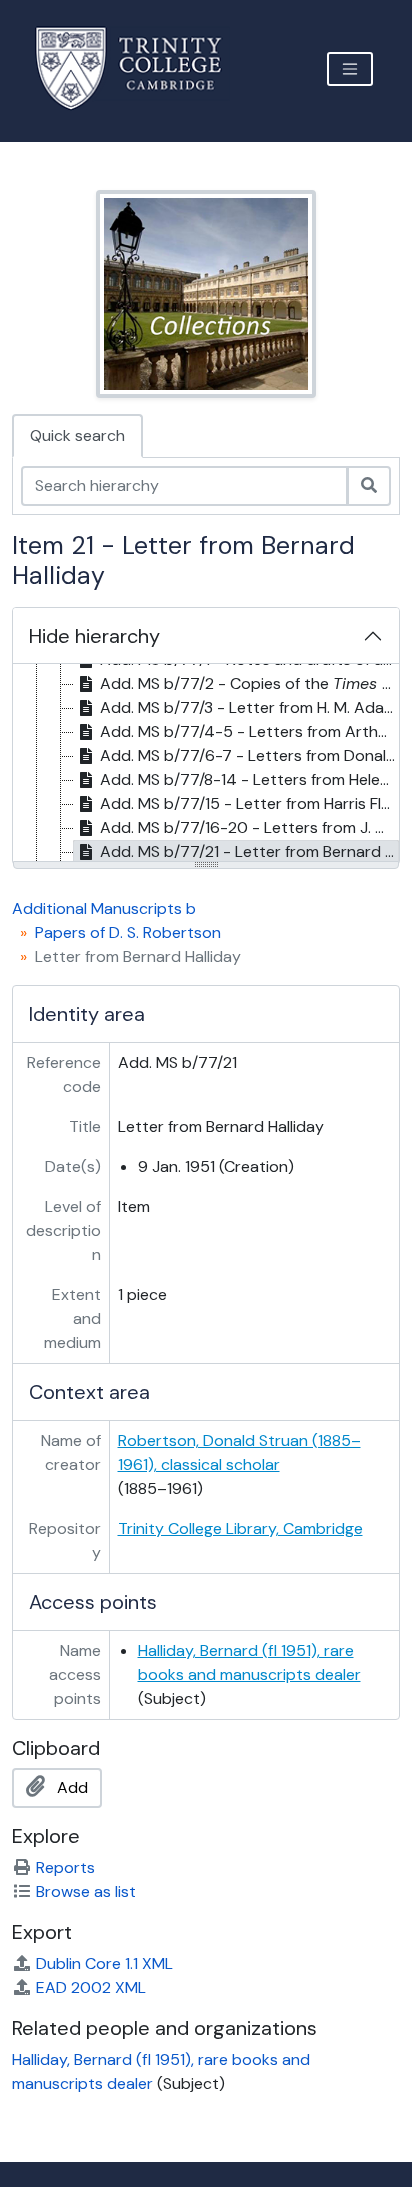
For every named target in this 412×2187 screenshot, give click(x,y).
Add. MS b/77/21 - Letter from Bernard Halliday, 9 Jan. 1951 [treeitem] (249, 851)
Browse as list (86, 1891)
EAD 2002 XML (91, 1987)
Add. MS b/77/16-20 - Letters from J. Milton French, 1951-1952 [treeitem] (249, 827)
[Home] (140, 68)
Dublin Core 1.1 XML (104, 1963)
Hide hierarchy (94, 636)
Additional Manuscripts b (104, 908)
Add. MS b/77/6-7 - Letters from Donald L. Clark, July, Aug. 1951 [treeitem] (249, 755)
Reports (65, 1867)
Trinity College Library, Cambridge (240, 1528)
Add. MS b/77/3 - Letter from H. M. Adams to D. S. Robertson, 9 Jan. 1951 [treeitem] (249, 707)
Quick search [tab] (77, 435)
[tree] (206, 764)
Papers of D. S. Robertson (128, 932)
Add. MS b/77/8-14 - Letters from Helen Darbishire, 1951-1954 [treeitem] (249, 779)
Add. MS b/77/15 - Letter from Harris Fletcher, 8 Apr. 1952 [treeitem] (249, 803)
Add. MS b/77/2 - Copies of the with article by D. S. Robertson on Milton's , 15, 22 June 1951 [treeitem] (249, 683)
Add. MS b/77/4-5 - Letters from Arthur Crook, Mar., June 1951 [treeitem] (249, 731)
